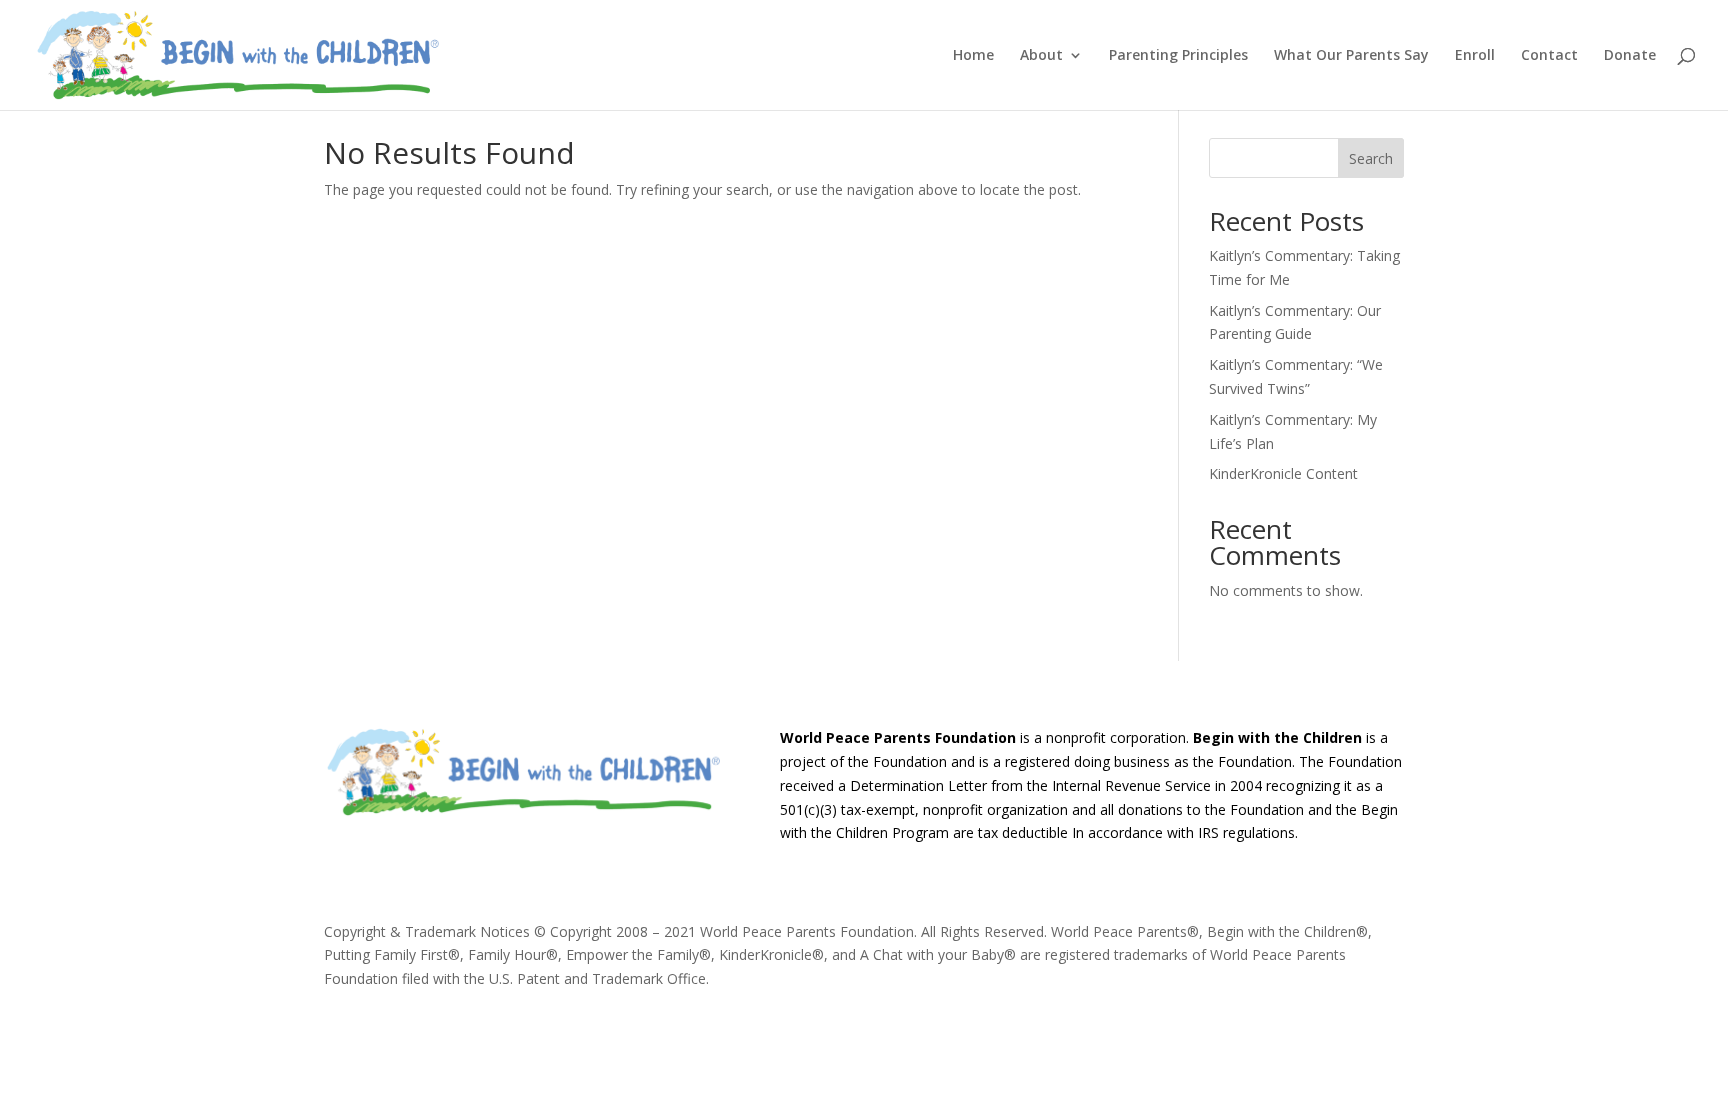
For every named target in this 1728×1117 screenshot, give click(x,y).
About (1041, 56)
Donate (1630, 56)
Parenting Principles (1178, 56)
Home (973, 56)
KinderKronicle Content (1283, 473)
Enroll (1475, 56)
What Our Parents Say (1351, 56)
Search (1371, 158)
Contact (1549, 56)
